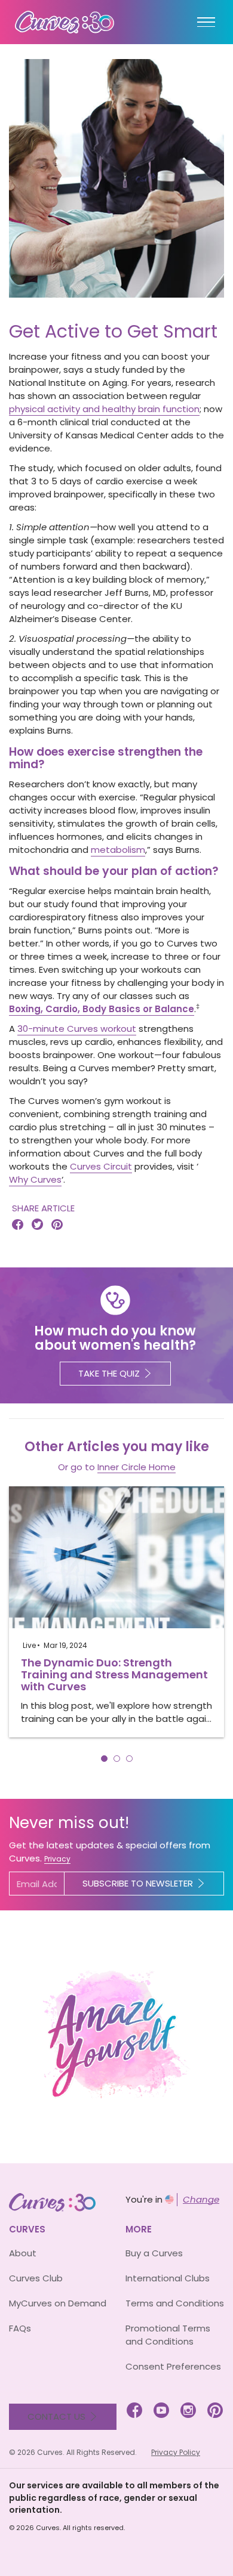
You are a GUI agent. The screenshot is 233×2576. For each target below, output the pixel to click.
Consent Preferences (173, 2366)
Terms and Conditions (175, 2303)
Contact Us (56, 2416)
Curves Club (36, 2278)
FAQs (20, 2328)
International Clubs (168, 2278)
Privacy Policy (176, 2452)
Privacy (57, 1859)
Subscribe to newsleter (138, 1883)
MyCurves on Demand (58, 2303)
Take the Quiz (109, 1373)
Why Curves (35, 1179)
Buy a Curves (154, 2253)
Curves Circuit (101, 1166)
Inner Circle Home (137, 1467)
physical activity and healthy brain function (104, 409)
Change (201, 2199)
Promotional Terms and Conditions (168, 2335)
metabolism (118, 850)
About (23, 2253)
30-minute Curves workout (77, 1029)
